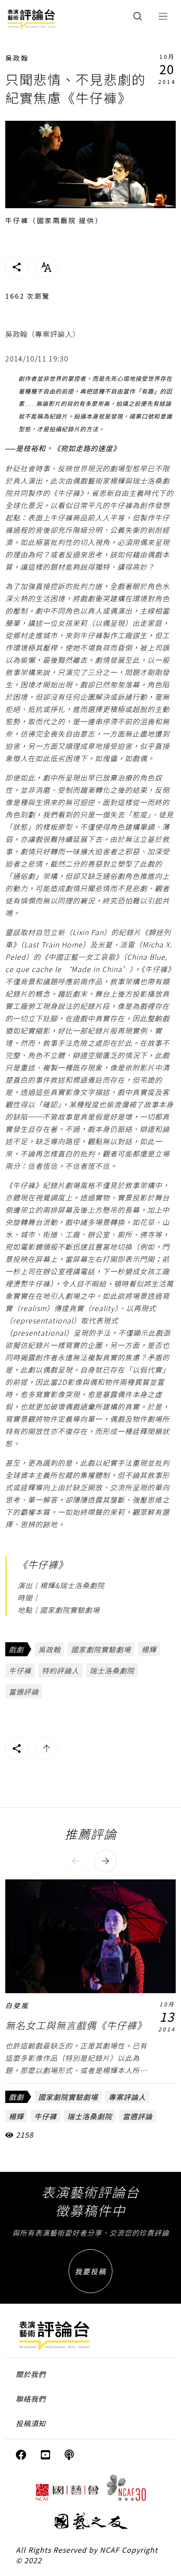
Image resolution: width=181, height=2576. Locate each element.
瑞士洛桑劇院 (112, 1670)
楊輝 (149, 1649)
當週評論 (24, 1691)
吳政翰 (17, 58)
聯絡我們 (31, 2399)
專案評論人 (127, 2097)
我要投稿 (90, 2271)
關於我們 (31, 2374)
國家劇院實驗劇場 (101, 1649)
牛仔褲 (20, 1670)
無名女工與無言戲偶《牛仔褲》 (76, 2025)
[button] (76, 1861)
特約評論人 (60, 1670)
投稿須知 (31, 2423)
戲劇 (16, 1649)
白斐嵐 (17, 2005)
